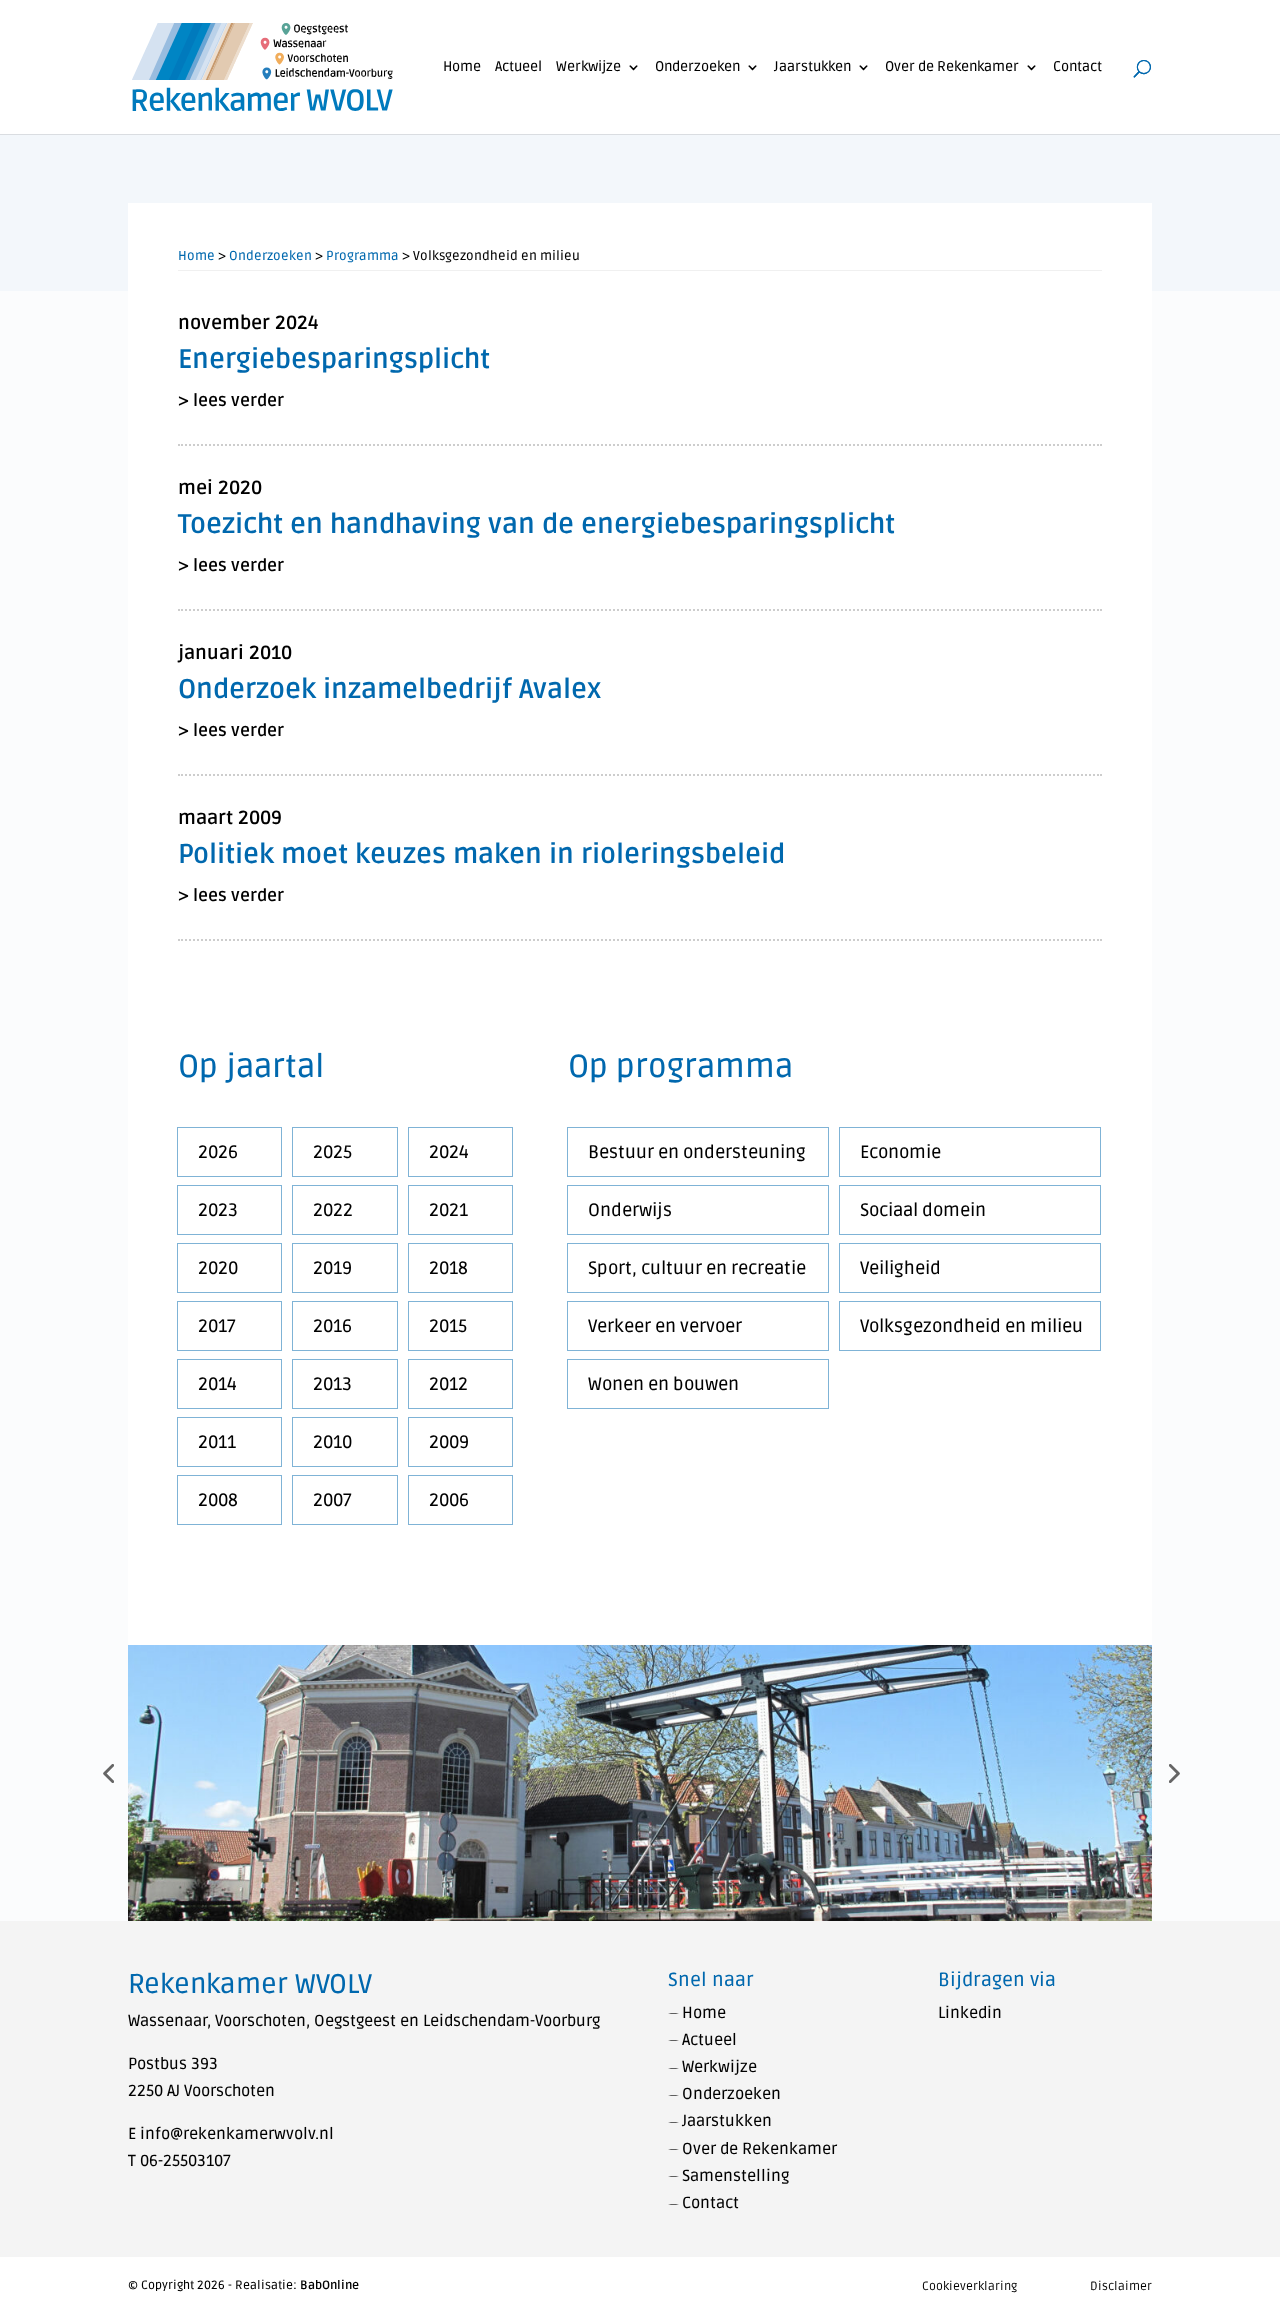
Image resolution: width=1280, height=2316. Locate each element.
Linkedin (970, 2013)
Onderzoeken (697, 67)
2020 (218, 1268)
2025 (332, 1152)
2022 (333, 1210)
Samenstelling (735, 2176)
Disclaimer (1121, 2286)
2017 (217, 1326)
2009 (449, 1442)
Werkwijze (588, 67)
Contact (1077, 67)
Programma (362, 256)
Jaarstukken (812, 67)
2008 (218, 1500)
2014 (217, 1384)
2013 (332, 1384)
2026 (218, 1152)
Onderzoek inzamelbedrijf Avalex (389, 689)
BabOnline (329, 2285)
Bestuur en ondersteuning (697, 1152)
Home (462, 67)
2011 (217, 1442)
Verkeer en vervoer (665, 1326)
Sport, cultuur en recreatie (697, 1268)
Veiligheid (900, 1268)
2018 (448, 1268)
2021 (448, 1210)
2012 (448, 1384)
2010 (332, 1442)
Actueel (518, 67)
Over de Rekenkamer (952, 67)
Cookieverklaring (969, 2286)
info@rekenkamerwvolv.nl (237, 2134)
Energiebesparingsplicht (334, 359)
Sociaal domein (923, 1210)
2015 (448, 1326)
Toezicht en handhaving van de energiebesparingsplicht (536, 524)
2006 (449, 1500)
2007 (332, 1500)
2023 (218, 1210)
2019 (332, 1268)
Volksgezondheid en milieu (971, 1326)
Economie (900, 1152)
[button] (108, 1773)
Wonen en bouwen (663, 1384)
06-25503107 (185, 2161)
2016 (332, 1326)
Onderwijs (630, 1210)
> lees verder (231, 400)
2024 (449, 1152)
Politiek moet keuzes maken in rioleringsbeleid (481, 854)
